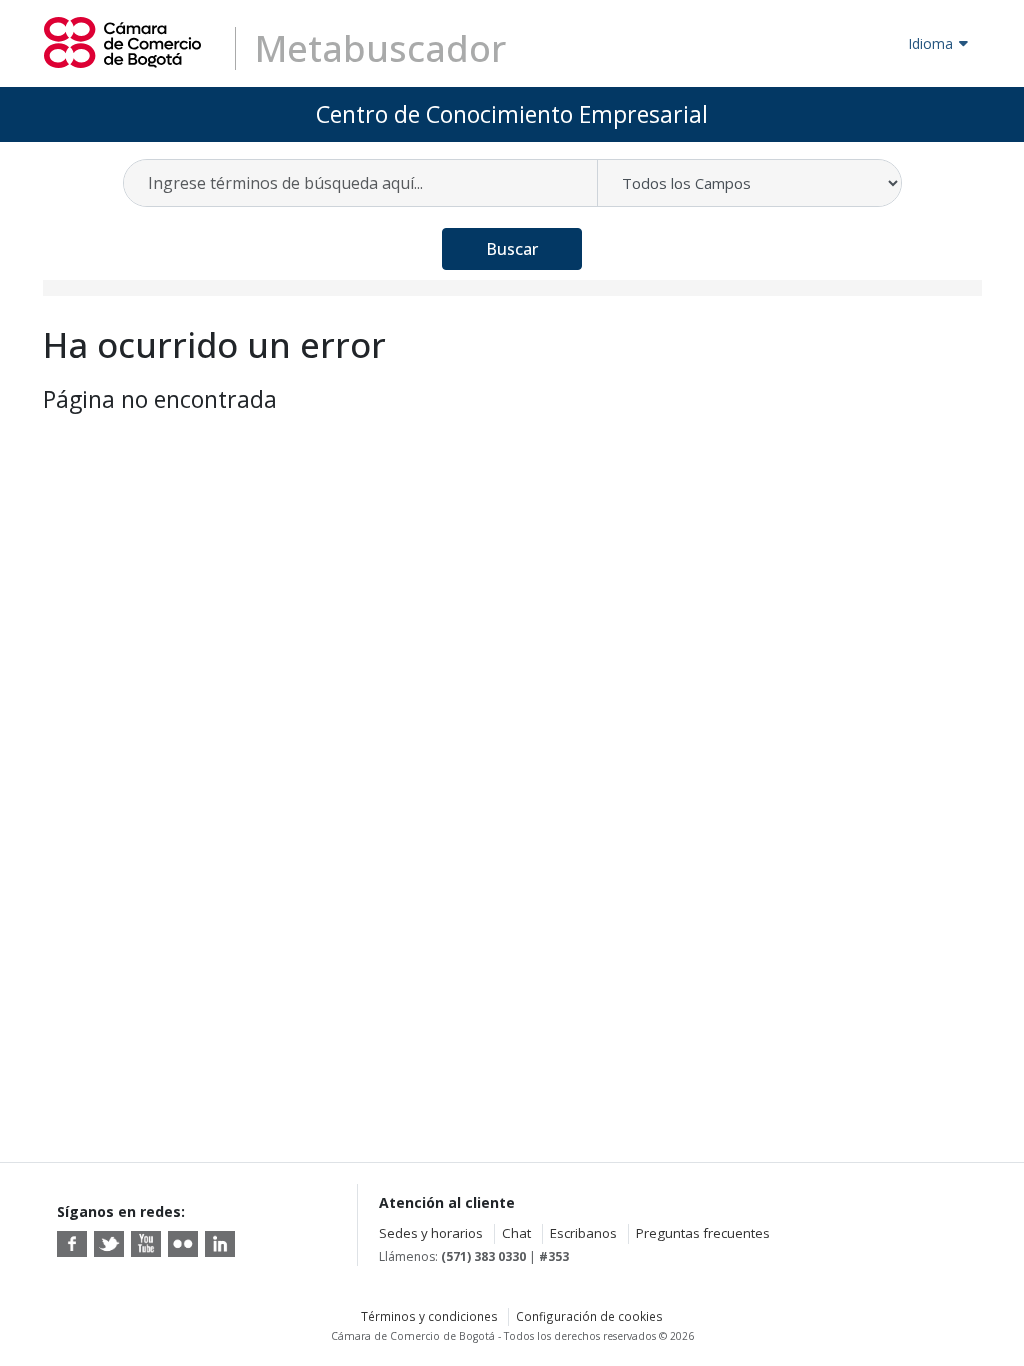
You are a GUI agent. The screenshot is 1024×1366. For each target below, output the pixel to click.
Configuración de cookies (589, 1316)
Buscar (512, 249)
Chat (516, 1233)
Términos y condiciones (429, 1316)
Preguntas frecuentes (703, 1233)
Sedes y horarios (431, 1233)
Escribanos (583, 1233)
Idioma (930, 43)
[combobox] (361, 183)
